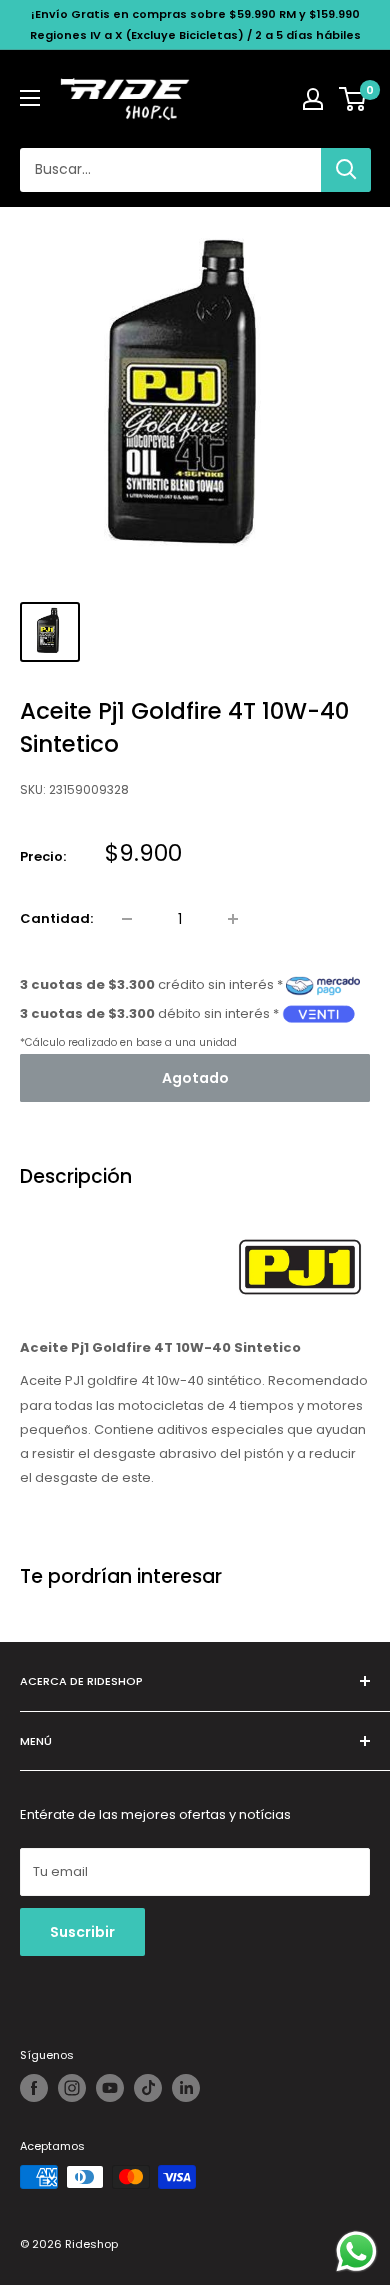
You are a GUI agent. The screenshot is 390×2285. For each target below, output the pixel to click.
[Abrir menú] (30, 98)
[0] (353, 99)
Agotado (195, 1078)
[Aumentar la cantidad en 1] (233, 919)
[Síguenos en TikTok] (148, 2088)
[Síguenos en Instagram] (72, 2088)
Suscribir (82, 1932)
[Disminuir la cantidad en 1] (127, 919)
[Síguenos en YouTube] (110, 2088)
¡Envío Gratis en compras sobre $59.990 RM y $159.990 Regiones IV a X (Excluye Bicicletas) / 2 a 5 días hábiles (195, 24)
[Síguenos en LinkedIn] (186, 2088)
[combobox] (170, 170)
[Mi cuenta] (313, 99)
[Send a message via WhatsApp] (356, 2251)
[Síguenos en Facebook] (34, 2088)
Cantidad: (56, 918)
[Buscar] (346, 170)
